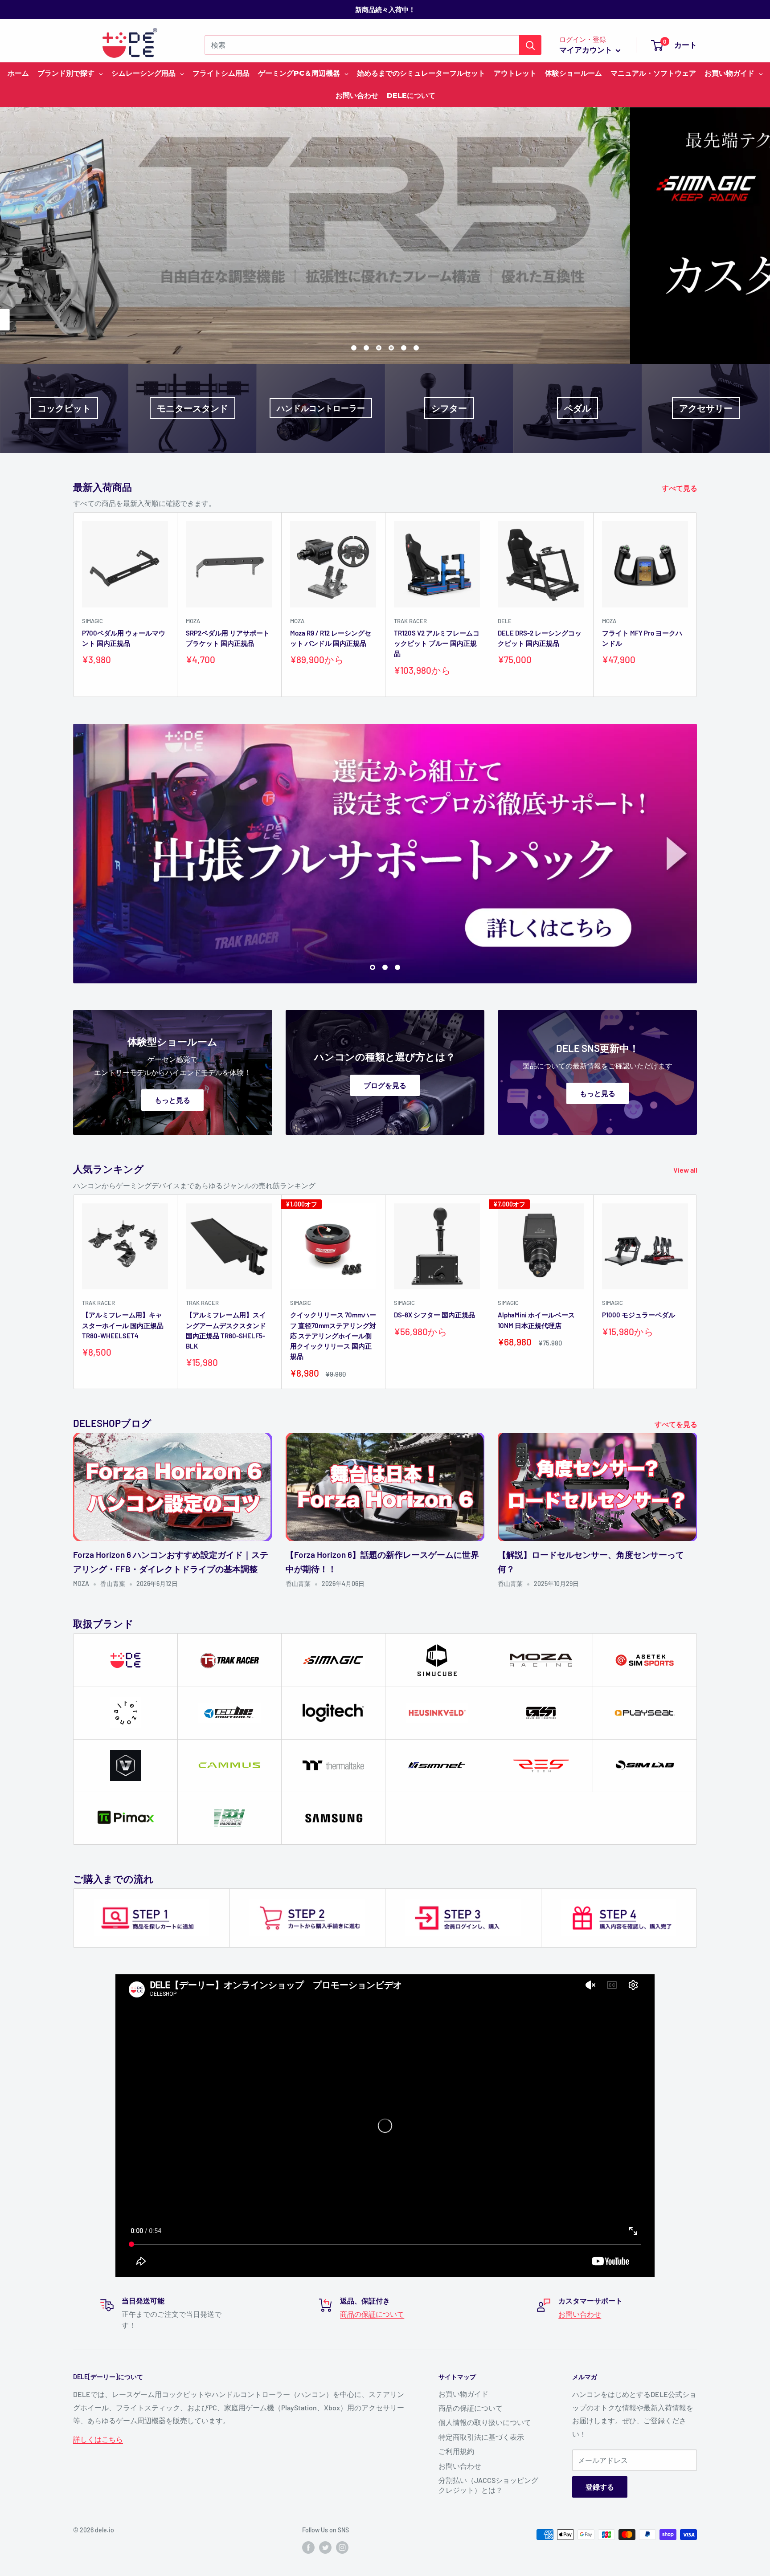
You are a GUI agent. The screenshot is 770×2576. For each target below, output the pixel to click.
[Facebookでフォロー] (308, 2547)
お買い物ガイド (463, 2394)
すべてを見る (677, 1424)
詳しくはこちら (520, 320)
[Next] (697, 605)
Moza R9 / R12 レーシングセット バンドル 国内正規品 (331, 638)
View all (686, 1170)
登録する (600, 2487)
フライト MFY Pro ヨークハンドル (642, 638)
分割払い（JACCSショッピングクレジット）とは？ (488, 2485)
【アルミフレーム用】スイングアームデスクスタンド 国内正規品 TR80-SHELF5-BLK (226, 1330)
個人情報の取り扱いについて (485, 2422)
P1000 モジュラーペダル (639, 1315)
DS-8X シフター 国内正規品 (434, 1315)
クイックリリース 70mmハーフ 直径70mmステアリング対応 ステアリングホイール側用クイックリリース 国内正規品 (333, 1335)
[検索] (530, 45)
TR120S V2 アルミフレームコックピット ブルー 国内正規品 (437, 643)
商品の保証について (372, 2314)
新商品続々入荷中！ (385, 9)
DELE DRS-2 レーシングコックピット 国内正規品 (540, 638)
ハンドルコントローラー (321, 408)
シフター (449, 408)
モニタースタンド (192, 408)
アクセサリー (706, 408)
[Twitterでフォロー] (325, 2547)
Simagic (92, 621)
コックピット (64, 408)
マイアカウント (586, 49)
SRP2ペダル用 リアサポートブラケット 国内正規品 (228, 638)
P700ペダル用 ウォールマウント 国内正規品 (124, 638)
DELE (505, 621)
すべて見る (680, 488)
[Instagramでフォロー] (342, 2547)
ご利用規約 (456, 2451)
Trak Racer (410, 621)
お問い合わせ (580, 2314)
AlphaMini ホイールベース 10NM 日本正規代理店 (536, 1320)
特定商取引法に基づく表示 (481, 2437)
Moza (193, 621)
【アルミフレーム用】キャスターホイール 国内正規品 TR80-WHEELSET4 (123, 1325)
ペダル (577, 408)
